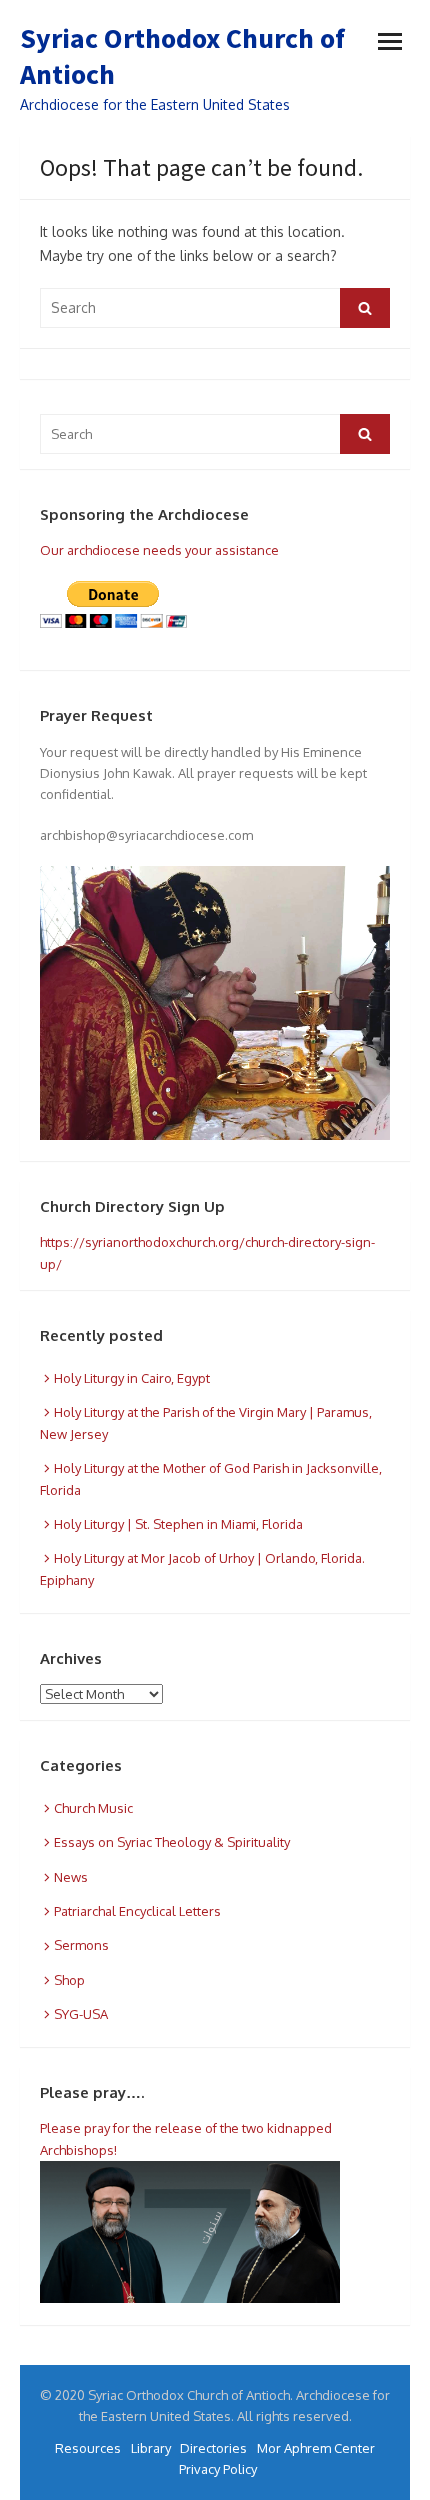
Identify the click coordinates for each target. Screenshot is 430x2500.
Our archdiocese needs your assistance (159, 550)
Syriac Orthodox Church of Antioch (182, 56)
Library (151, 2448)
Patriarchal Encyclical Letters (137, 1911)
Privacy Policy (218, 2469)
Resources (88, 2448)
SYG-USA (81, 2014)
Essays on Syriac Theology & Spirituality (172, 1842)
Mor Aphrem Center (316, 2448)
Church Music (93, 1808)
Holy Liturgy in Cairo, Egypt (132, 1378)
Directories (213, 2448)
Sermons (81, 1945)
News (71, 1877)
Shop (69, 1980)
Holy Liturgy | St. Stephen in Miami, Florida (178, 1524)
